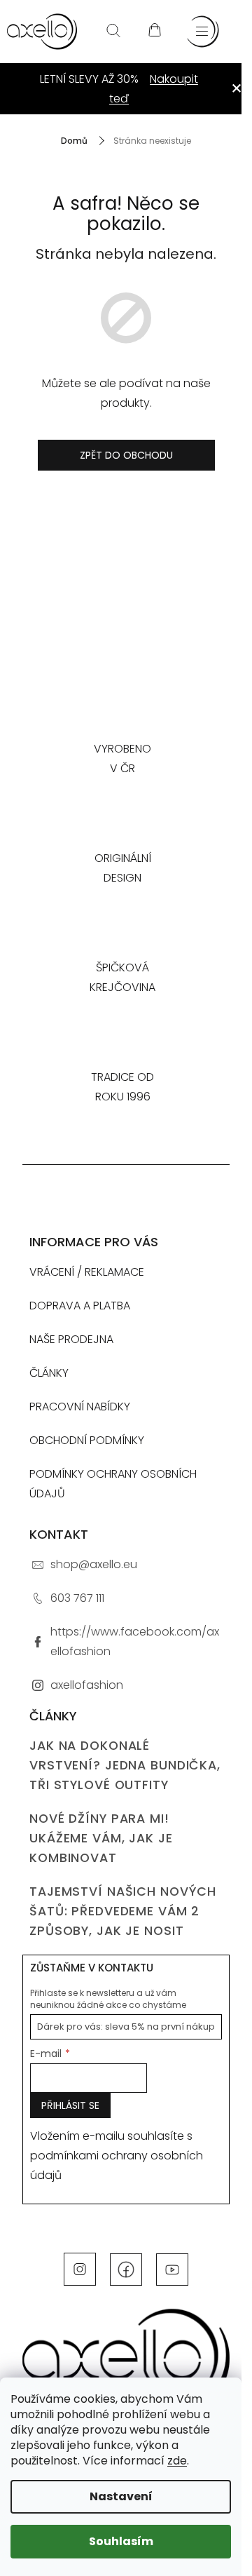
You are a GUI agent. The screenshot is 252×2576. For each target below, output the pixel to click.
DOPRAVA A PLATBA (80, 1306)
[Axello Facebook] (126, 2269)
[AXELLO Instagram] (80, 2269)
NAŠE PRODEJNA (71, 1339)
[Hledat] (113, 32)
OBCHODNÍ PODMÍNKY (87, 1440)
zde (177, 2461)
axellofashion (87, 1685)
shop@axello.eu (94, 1564)
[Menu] (203, 32)
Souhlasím (121, 2541)
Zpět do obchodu (126, 455)
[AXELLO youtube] (172, 2269)
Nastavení (121, 2496)
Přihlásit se (70, 2105)
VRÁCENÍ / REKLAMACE (87, 1272)
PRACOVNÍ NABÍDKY (80, 1407)
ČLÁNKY (49, 1373)
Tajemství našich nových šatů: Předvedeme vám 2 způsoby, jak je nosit (123, 1911)
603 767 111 (77, 1598)
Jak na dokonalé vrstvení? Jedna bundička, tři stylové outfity (125, 1765)
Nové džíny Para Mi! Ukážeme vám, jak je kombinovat (101, 1838)
